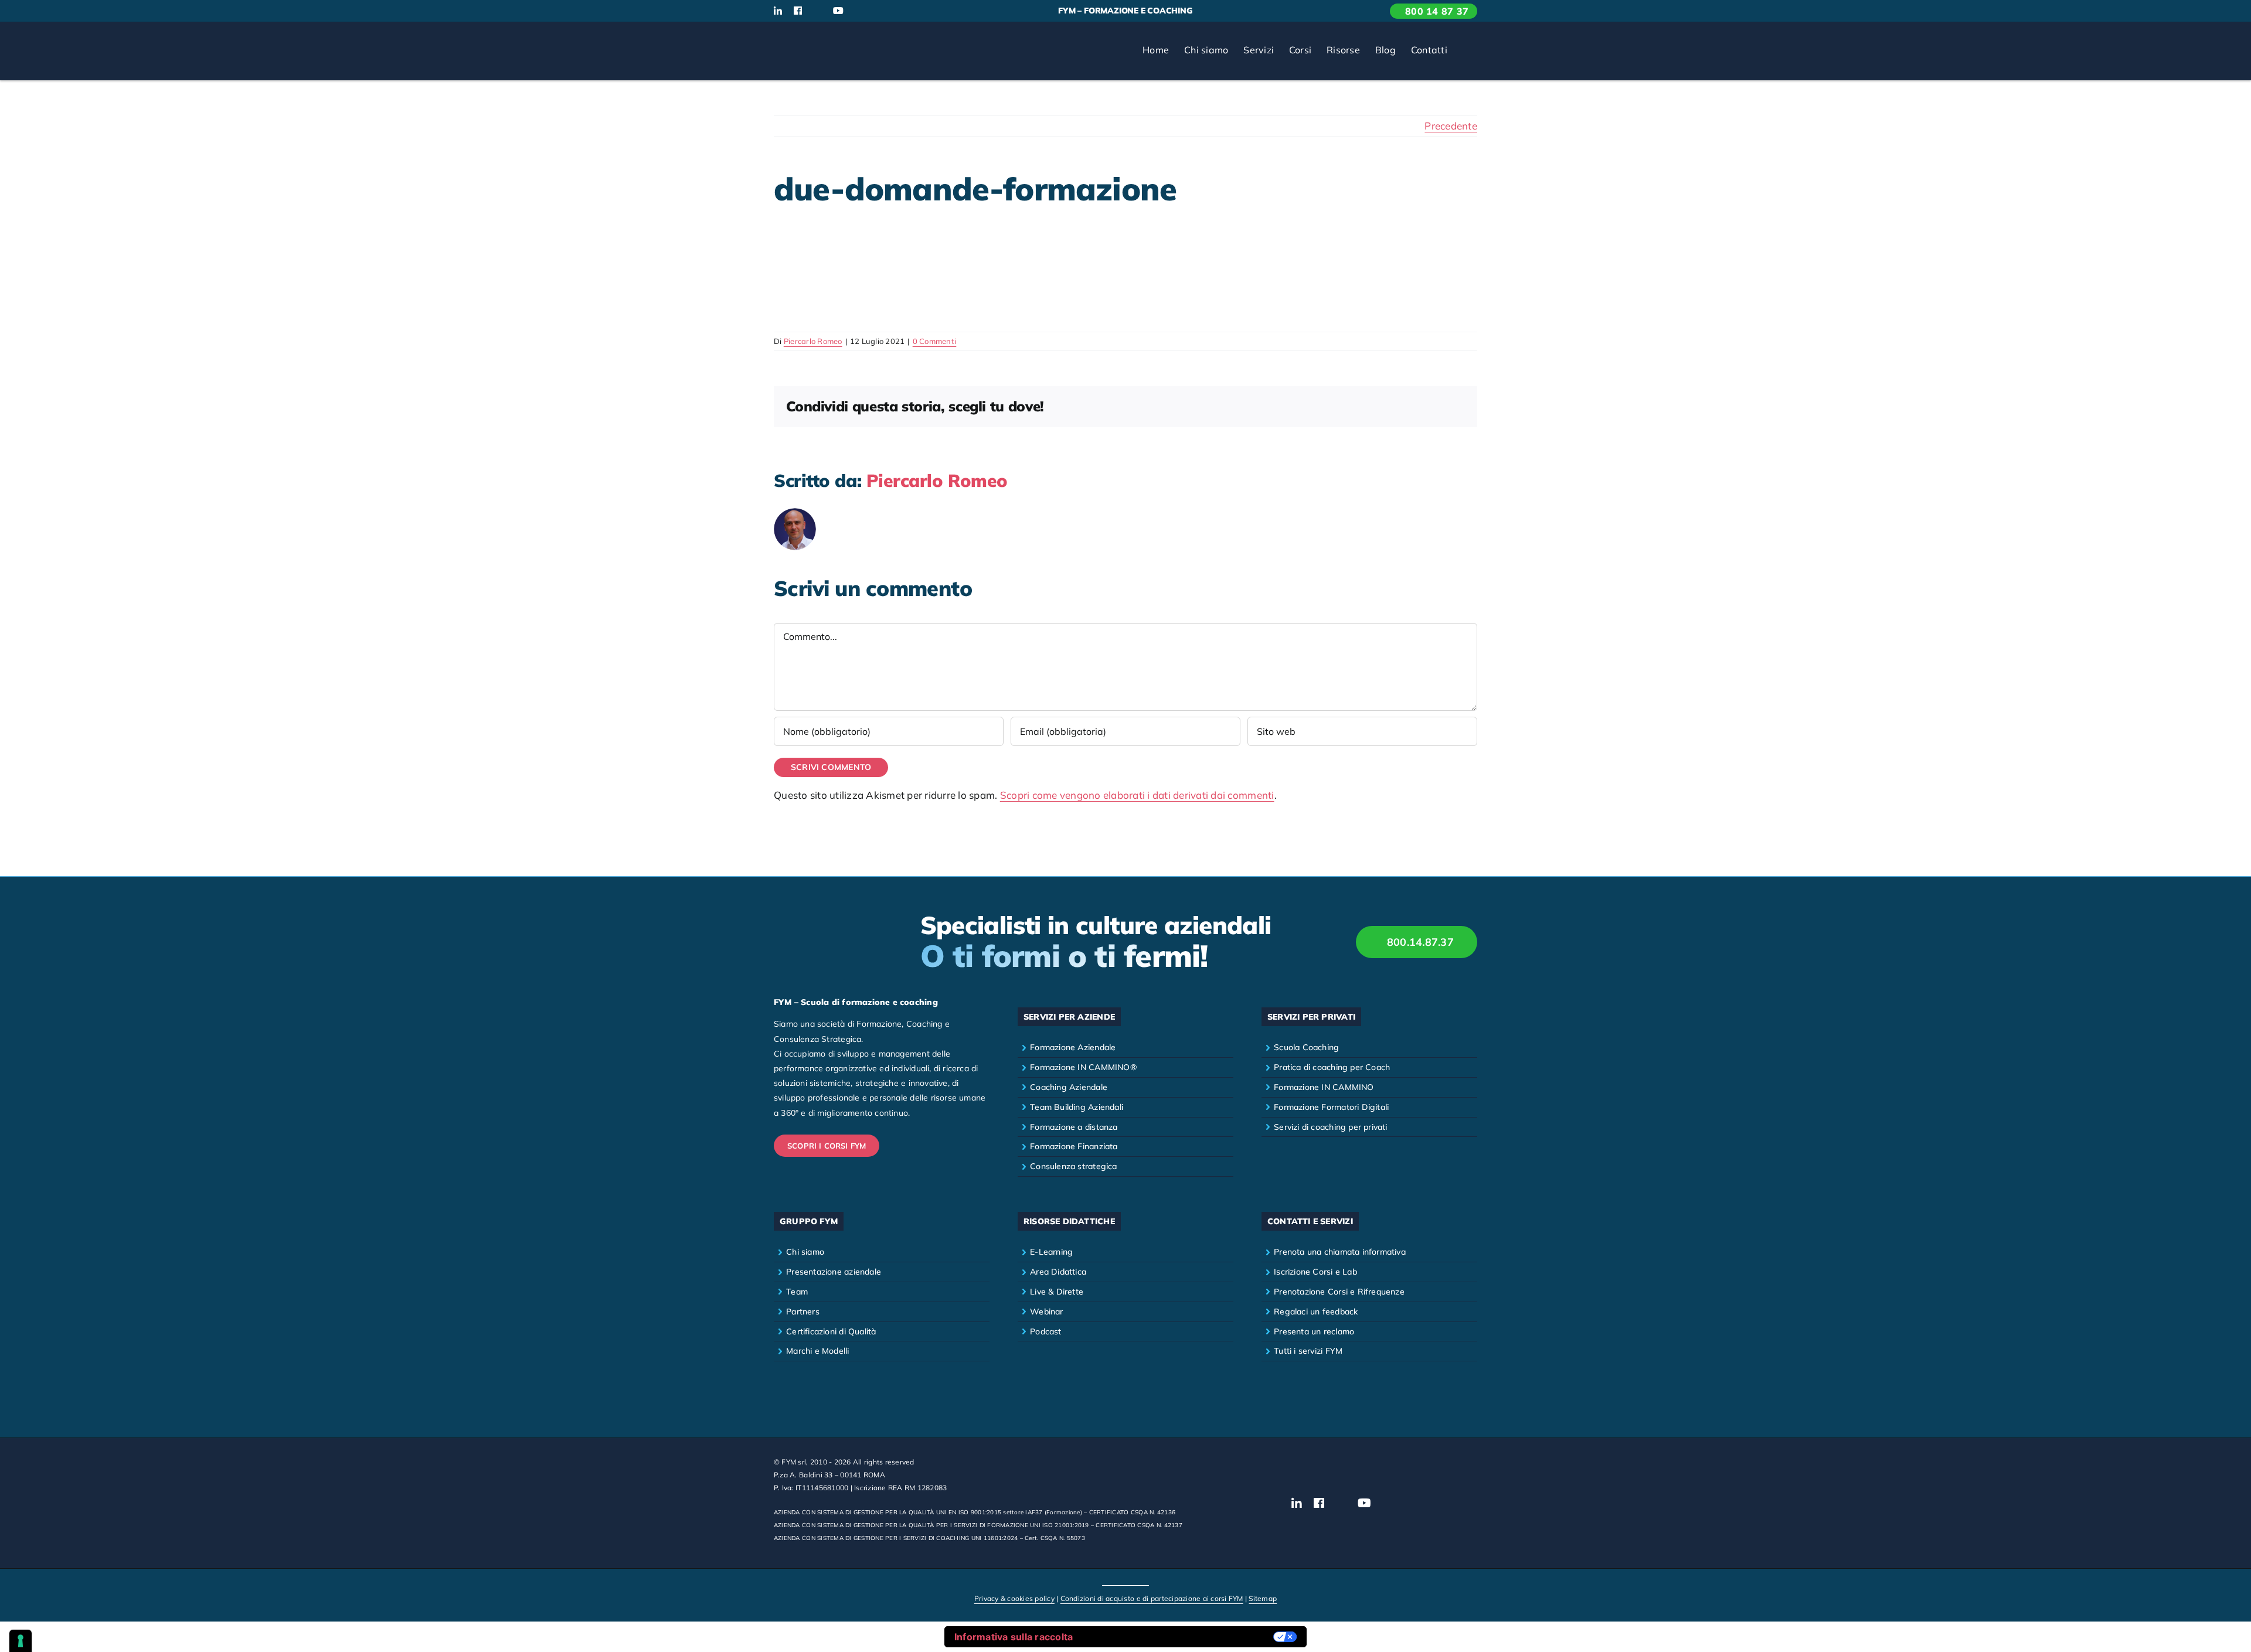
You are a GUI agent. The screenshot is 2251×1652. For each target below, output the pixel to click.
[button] (1466, 51)
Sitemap (1263, 1598)
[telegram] (897, 11)
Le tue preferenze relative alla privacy (1179, 1637)
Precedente (1451, 126)
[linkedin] (778, 11)
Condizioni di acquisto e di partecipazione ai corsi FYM (1152, 1598)
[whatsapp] (878, 11)
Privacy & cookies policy (1014, 1598)
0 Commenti (935, 341)
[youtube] (838, 11)
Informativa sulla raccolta (1014, 1637)
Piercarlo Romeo (813, 341)
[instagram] (817, 11)
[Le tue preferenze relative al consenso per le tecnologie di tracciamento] (21, 1641)
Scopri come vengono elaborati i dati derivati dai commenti (1137, 795)
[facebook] (798, 11)
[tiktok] (859, 11)
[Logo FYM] (818, 37)
